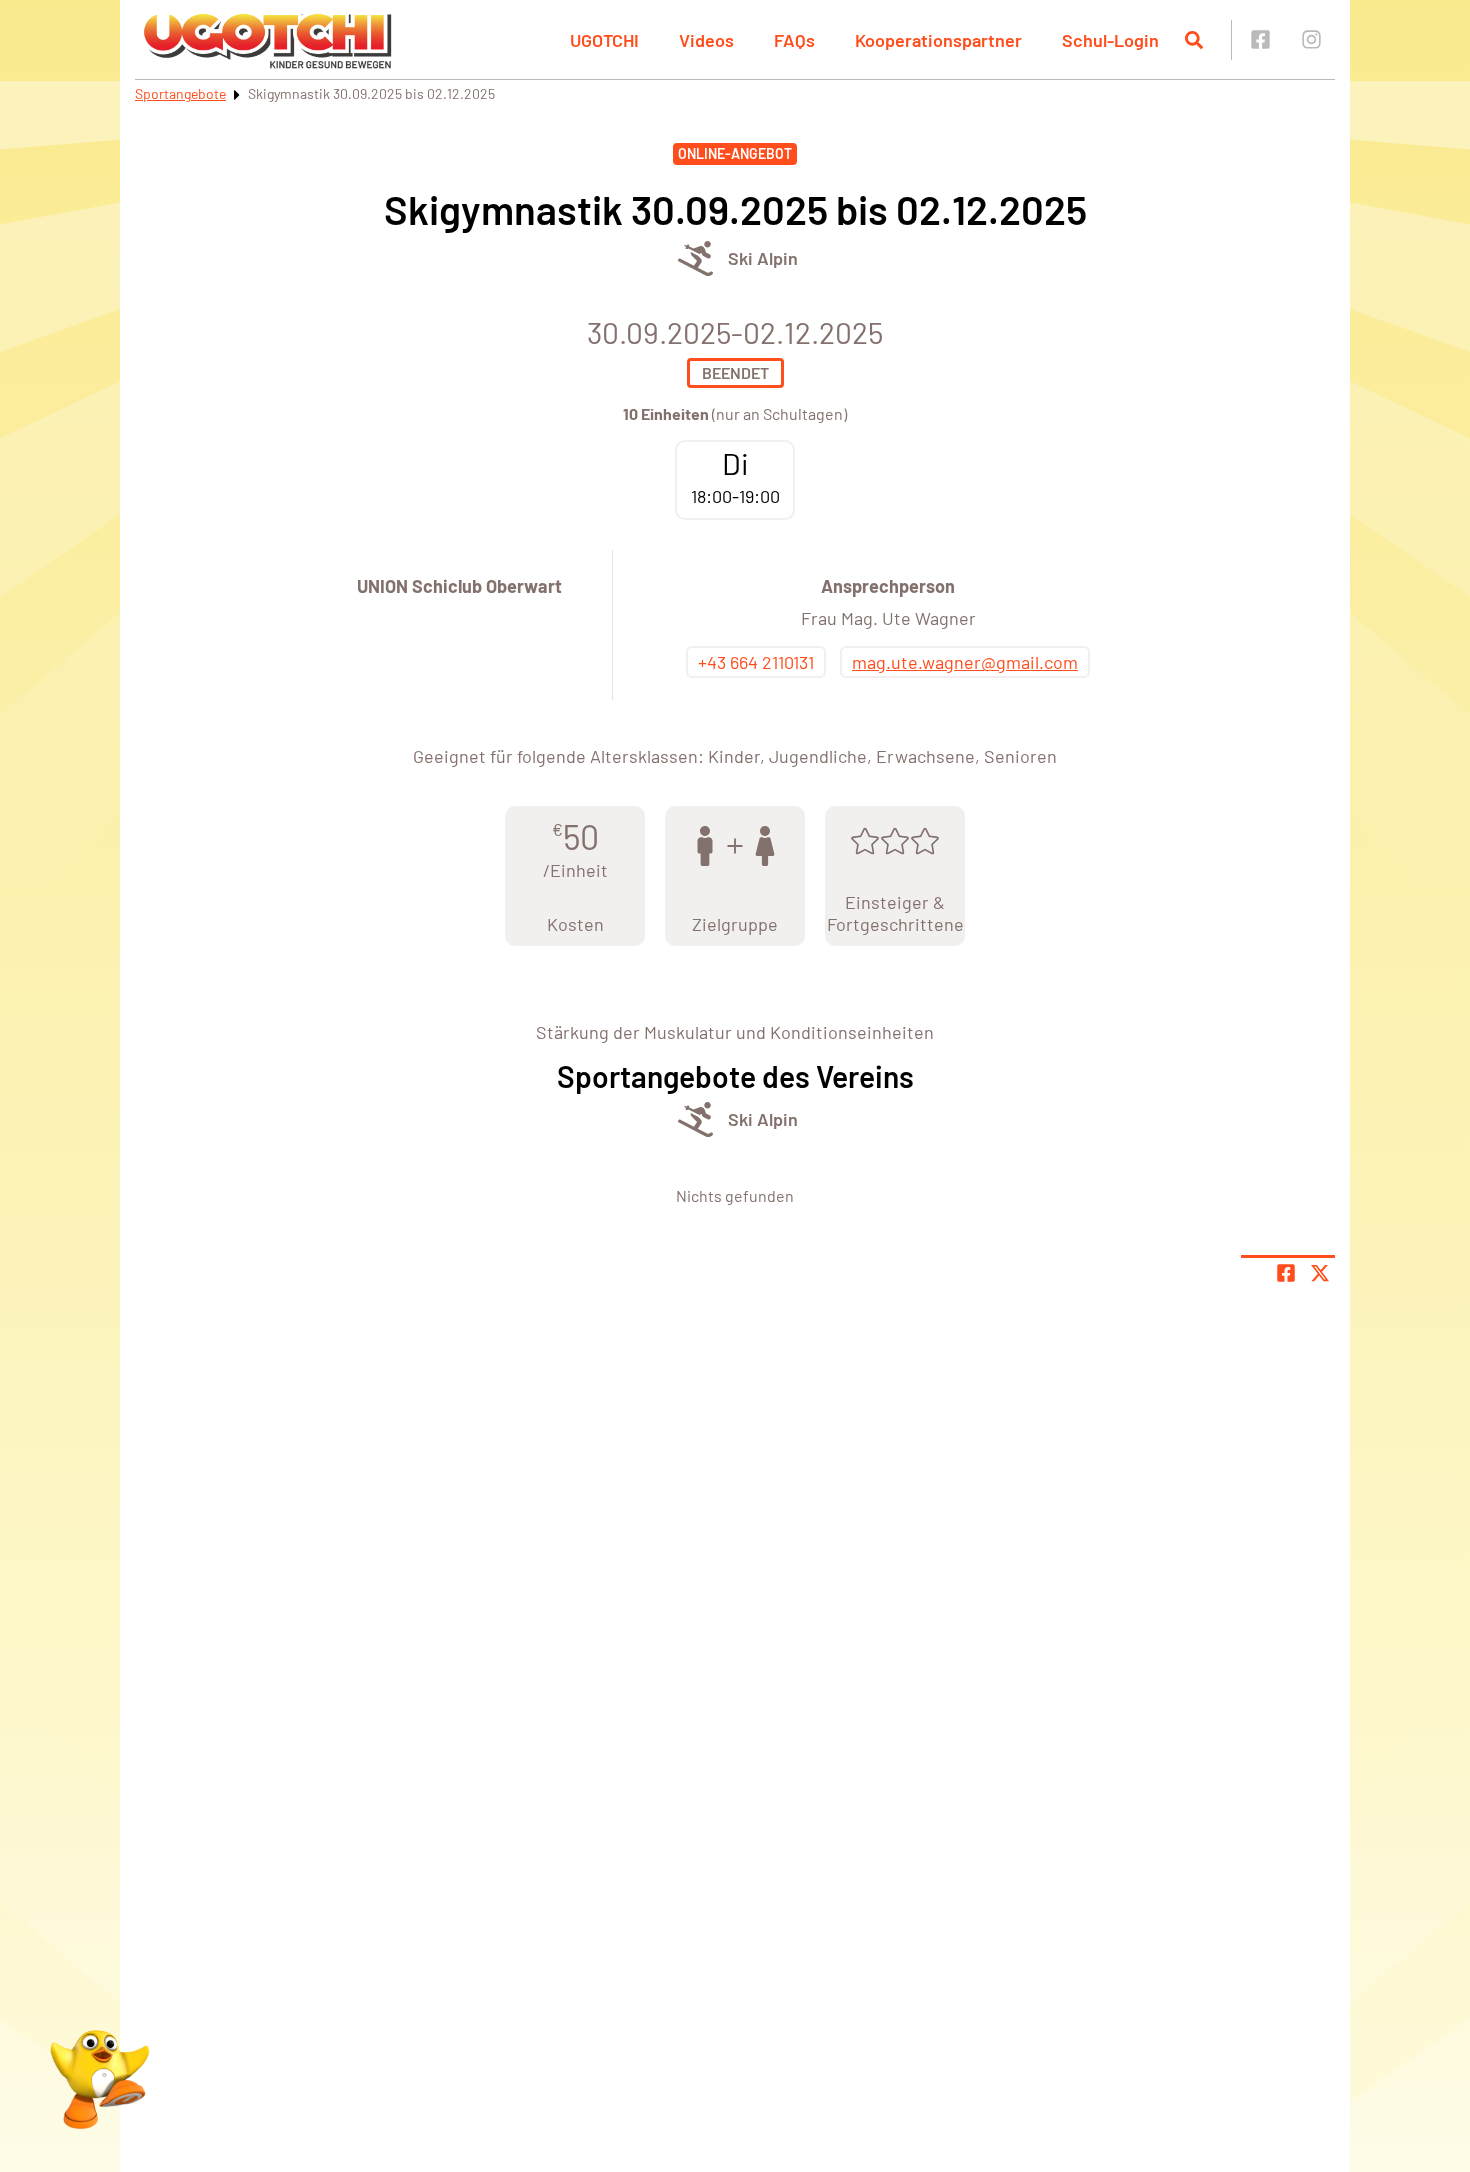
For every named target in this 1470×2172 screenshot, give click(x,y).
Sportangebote (180, 93)
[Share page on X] (1320, 1273)
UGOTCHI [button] (604, 40)
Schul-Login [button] (1110, 40)
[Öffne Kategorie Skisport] (695, 258)
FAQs (794, 40)
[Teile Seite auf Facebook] (1286, 1273)
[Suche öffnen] (1194, 40)
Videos (706, 40)
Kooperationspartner (938, 40)
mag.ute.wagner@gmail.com (965, 662)
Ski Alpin (763, 258)
